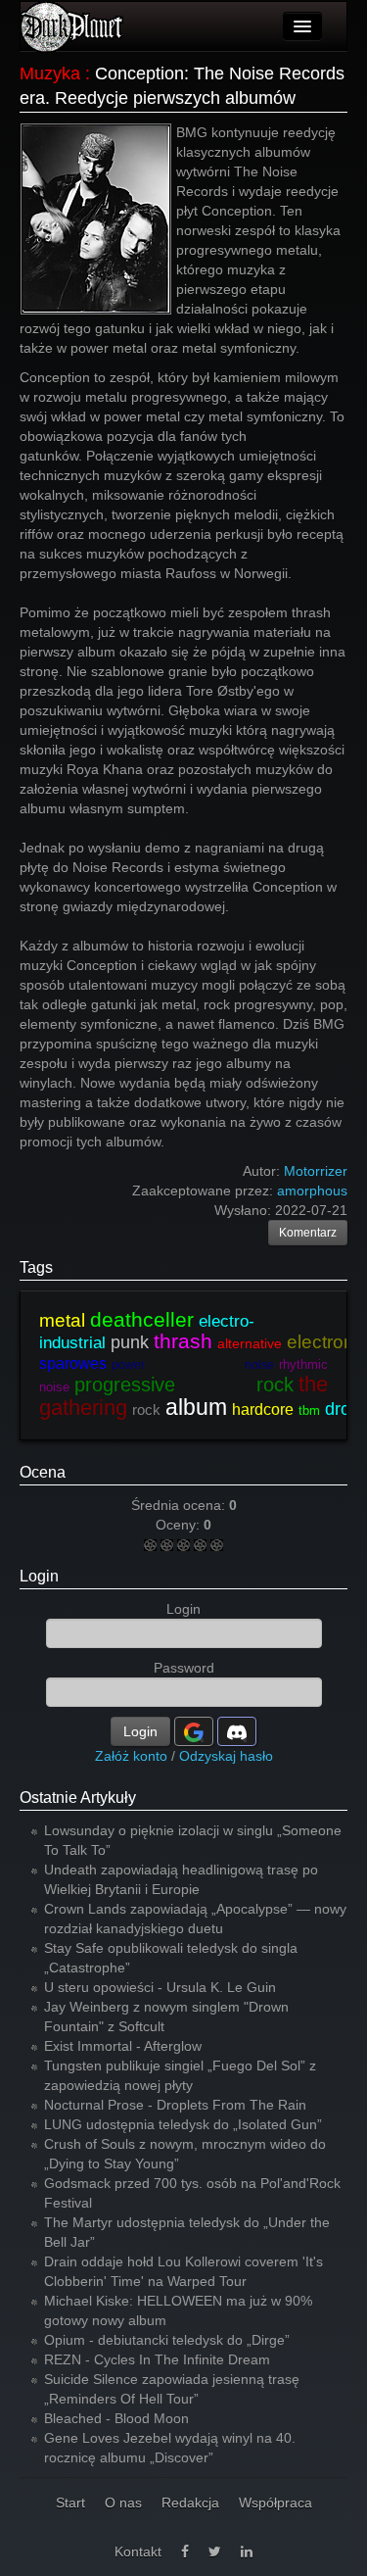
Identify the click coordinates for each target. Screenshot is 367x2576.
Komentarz (308, 1233)
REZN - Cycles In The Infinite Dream (157, 2359)
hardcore (263, 1410)
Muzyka (50, 73)
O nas (123, 2503)
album (196, 1407)
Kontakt (138, 2552)
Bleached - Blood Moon (116, 2418)
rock (146, 1410)
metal (62, 1320)
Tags (36, 1267)
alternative (250, 1343)
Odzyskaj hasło (226, 1756)
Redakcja (190, 2503)
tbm (309, 1410)
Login (39, 1576)
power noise (193, 1365)
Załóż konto (131, 1756)
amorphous (312, 1191)
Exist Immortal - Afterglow (123, 2046)
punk (130, 1342)
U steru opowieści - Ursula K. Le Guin (160, 1987)
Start (70, 2503)
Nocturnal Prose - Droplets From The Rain (175, 2105)
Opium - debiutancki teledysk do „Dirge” (167, 2340)
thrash (183, 1341)
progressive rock (184, 1385)
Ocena (43, 1472)
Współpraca (275, 2503)
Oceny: (180, 1525)
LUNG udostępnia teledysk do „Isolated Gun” (183, 2124)
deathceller (142, 1319)
